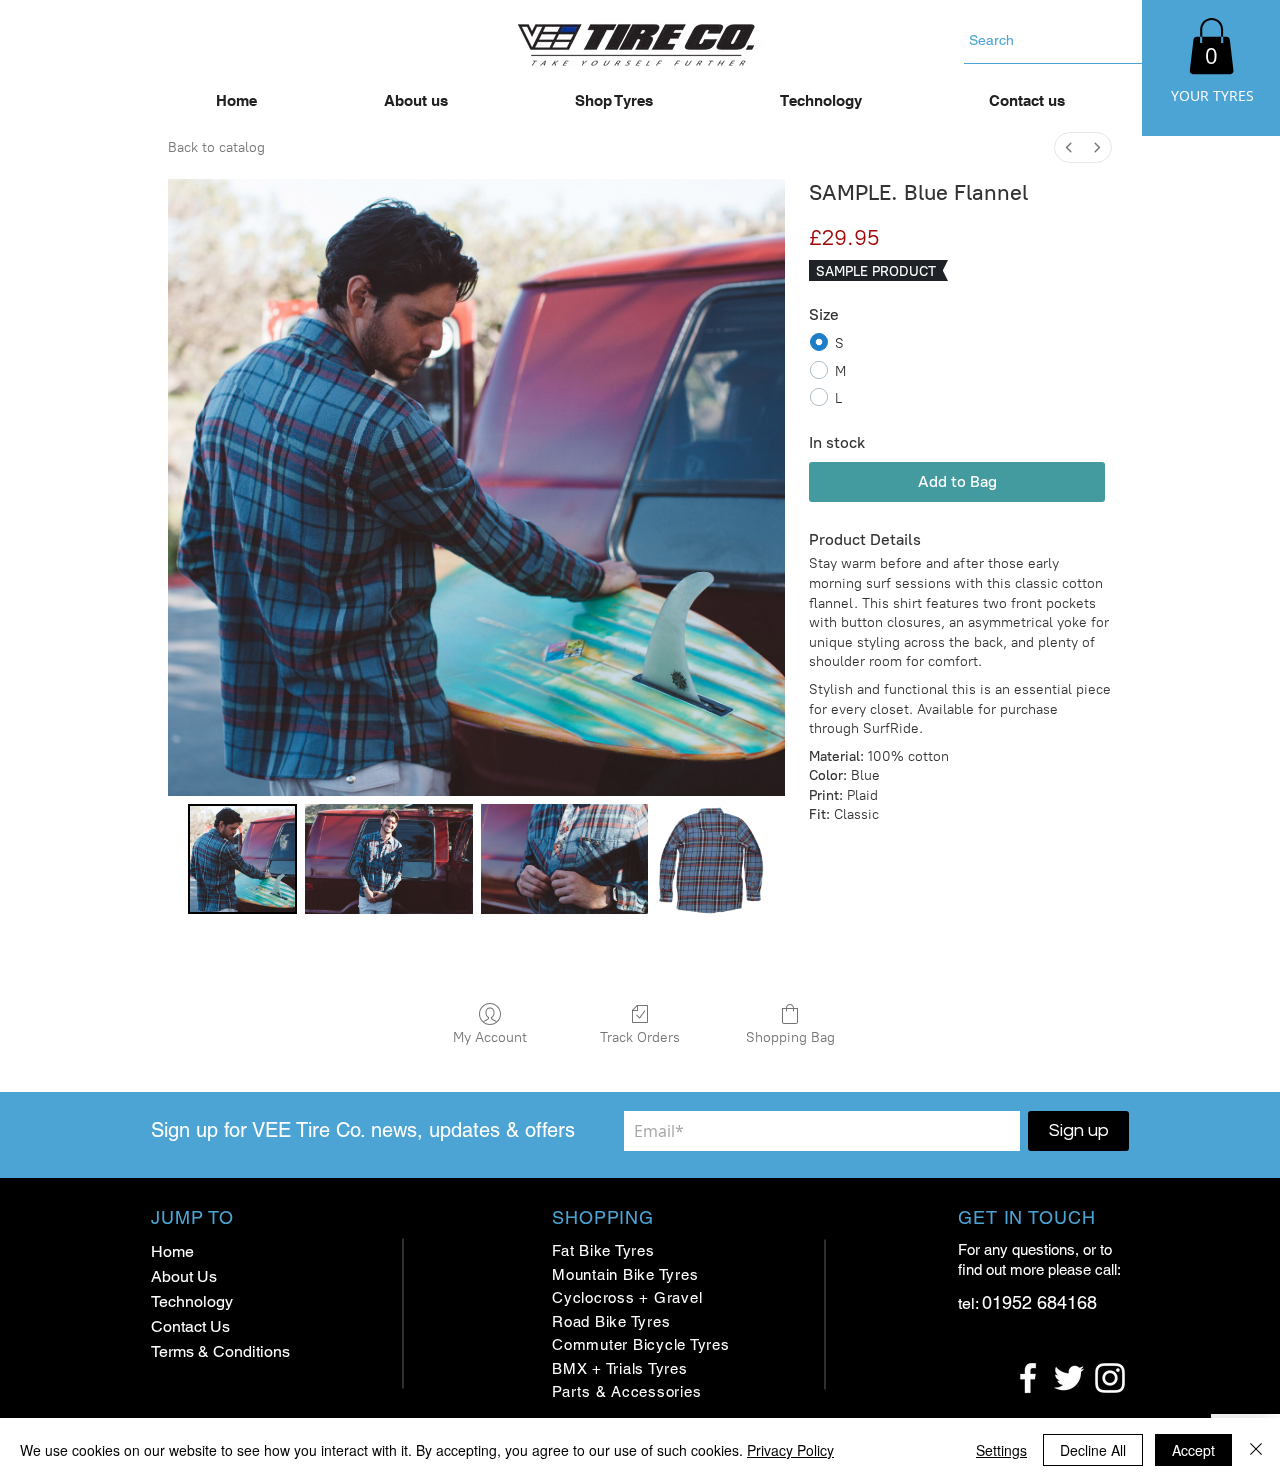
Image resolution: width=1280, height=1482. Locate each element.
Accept (1193, 1450)
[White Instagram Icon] (1110, 1378)
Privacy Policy (790, 1450)
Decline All (1093, 1450)
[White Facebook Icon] (1028, 1378)
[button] (1211, 46)
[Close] (1256, 1450)
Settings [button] (1001, 1450)
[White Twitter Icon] (1069, 1378)
